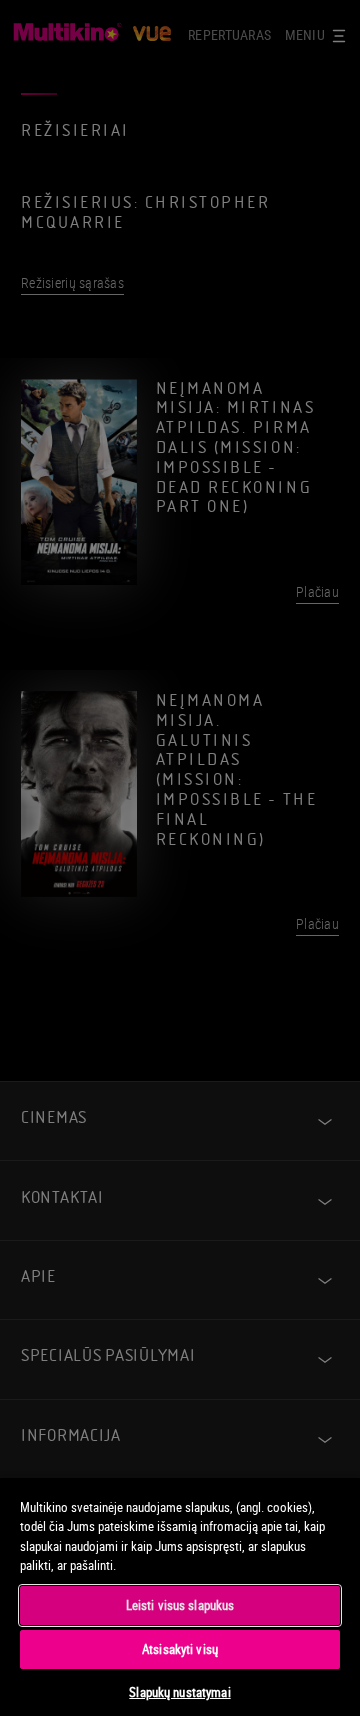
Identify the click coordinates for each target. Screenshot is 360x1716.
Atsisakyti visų (180, 1649)
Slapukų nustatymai (179, 1692)
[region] (180, 1596)
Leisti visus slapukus (180, 1605)
